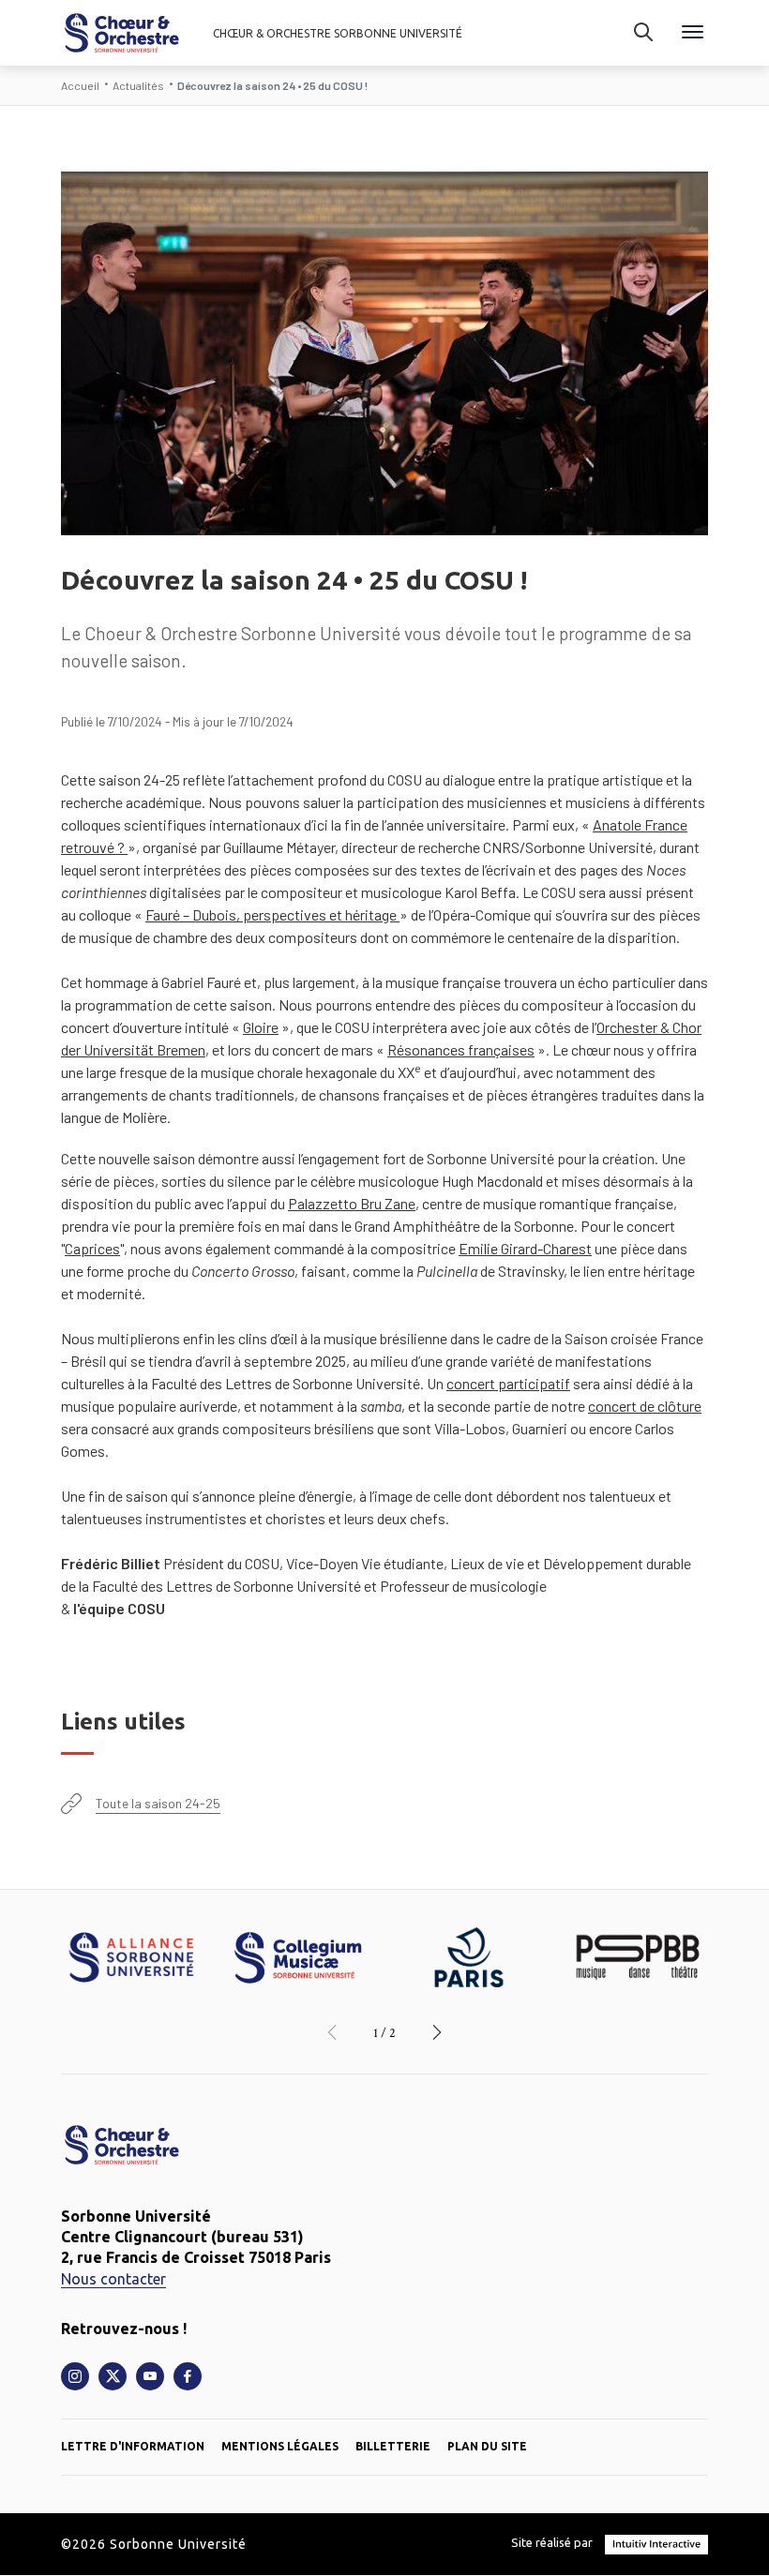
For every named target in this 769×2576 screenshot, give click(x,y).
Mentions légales (280, 2446)
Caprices (92, 1248)
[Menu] (693, 33)
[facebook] (188, 2376)
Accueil (80, 85)
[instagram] (75, 2376)
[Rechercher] (643, 33)
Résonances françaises (461, 1049)
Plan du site (487, 2446)
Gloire (261, 1027)
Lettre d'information (133, 2446)
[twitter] (113, 2376)
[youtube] (150, 2376)
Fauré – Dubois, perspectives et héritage (272, 914)
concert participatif (508, 1383)
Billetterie (393, 2446)
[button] (332, 2033)
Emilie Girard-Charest (525, 1248)
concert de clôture (645, 1406)
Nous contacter (113, 2279)
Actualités (138, 85)
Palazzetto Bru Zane (352, 1203)
